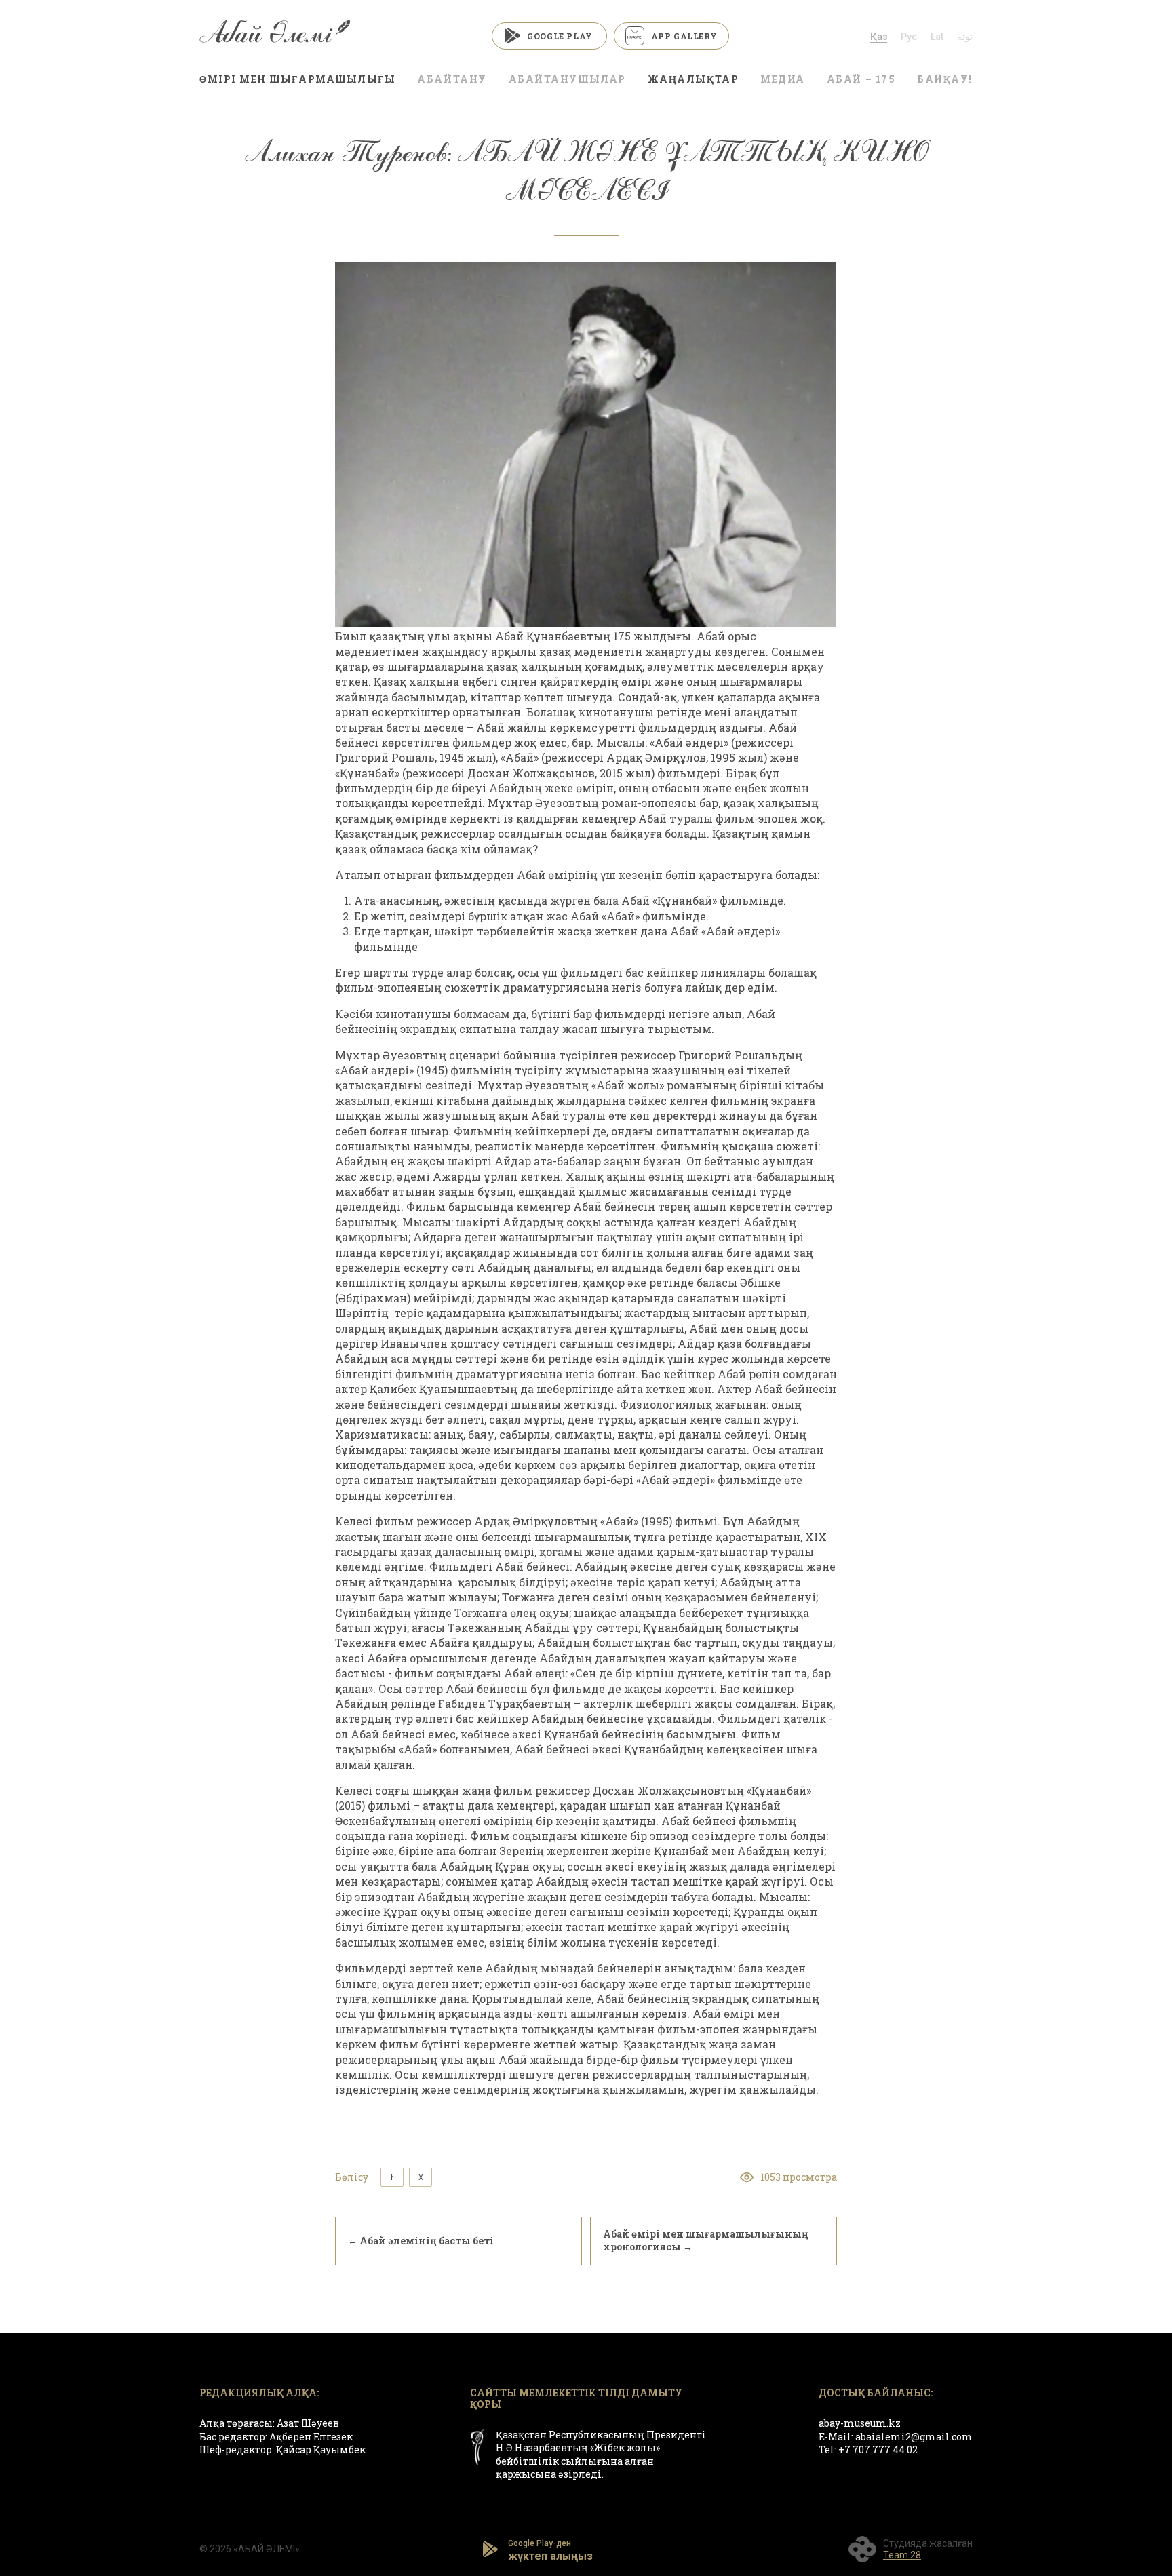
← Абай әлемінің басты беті (421, 2241)
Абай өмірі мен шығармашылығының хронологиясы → (706, 2240)
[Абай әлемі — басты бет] (275, 36)
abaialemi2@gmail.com (914, 2437)
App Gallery (684, 36)
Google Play (560, 36)
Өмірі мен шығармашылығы (297, 79)
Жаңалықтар (693, 79)
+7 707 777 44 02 (878, 2450)
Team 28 (902, 2555)
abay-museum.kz (860, 2423)
